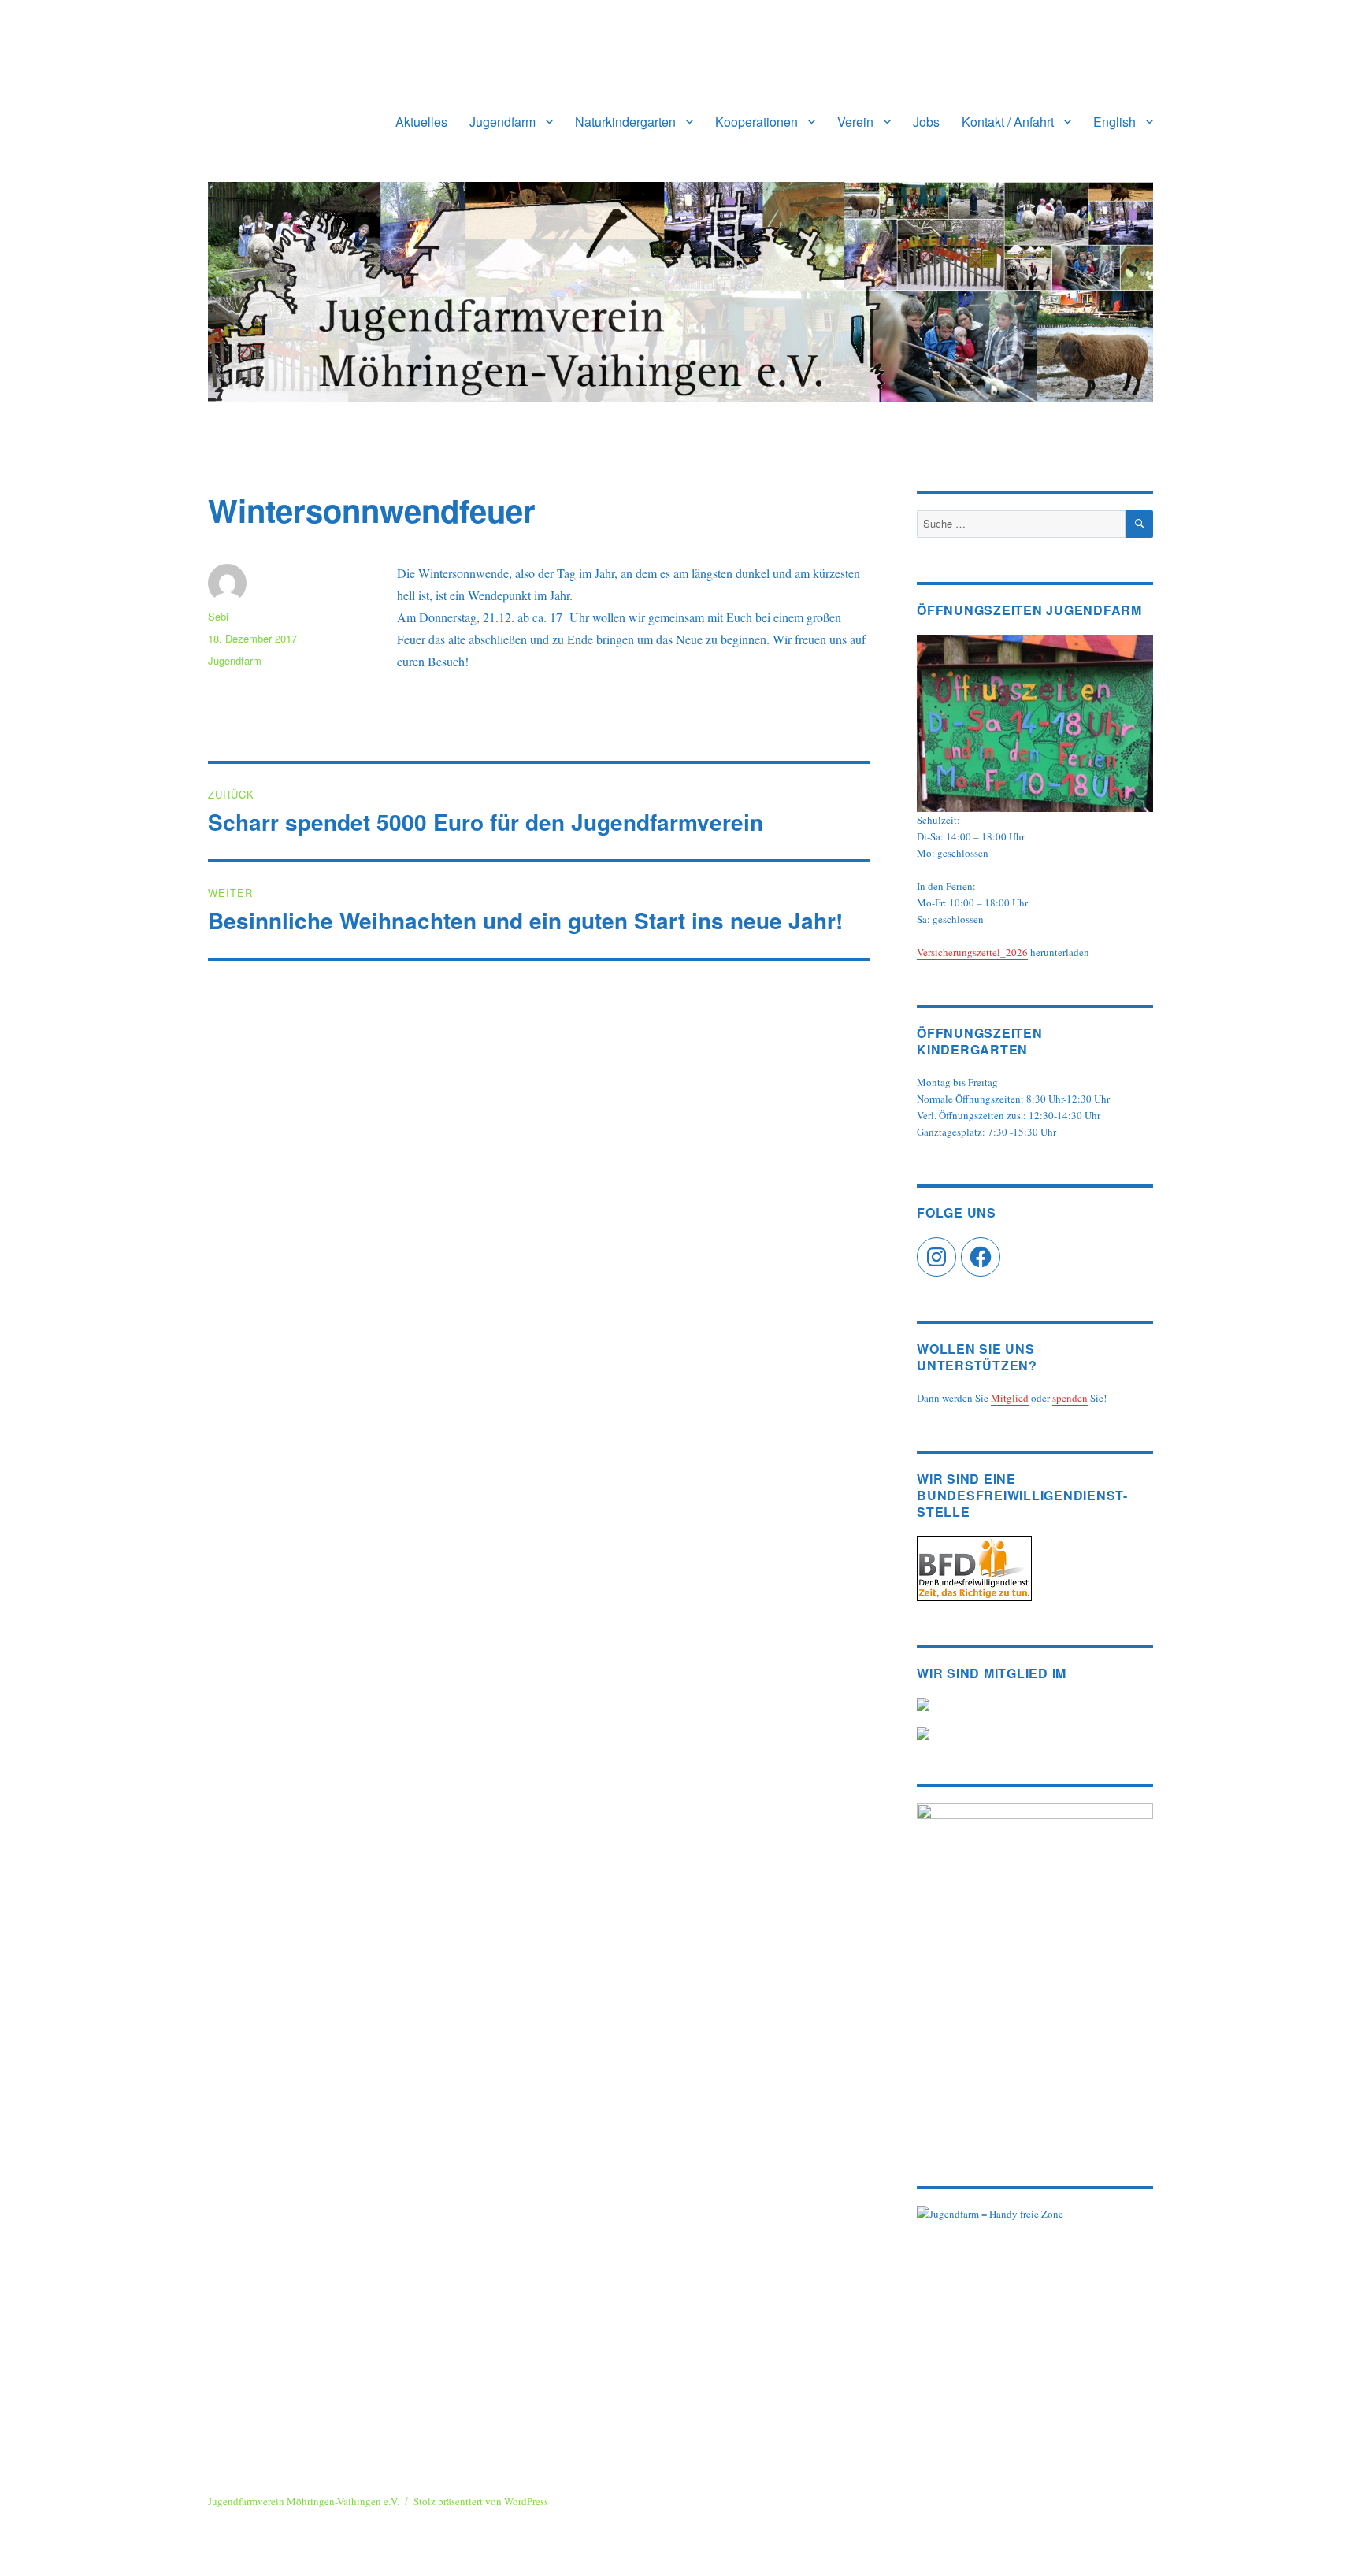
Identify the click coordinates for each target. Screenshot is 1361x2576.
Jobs (926, 122)
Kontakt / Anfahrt (1008, 122)
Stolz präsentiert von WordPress (481, 2501)
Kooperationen (757, 122)
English (1114, 122)
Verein (855, 122)
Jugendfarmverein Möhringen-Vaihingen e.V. (304, 2501)
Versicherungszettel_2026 (972, 952)
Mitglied (1010, 1398)
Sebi (218, 616)
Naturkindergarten (625, 122)
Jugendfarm (502, 122)
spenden (1070, 1398)
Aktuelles (421, 122)
